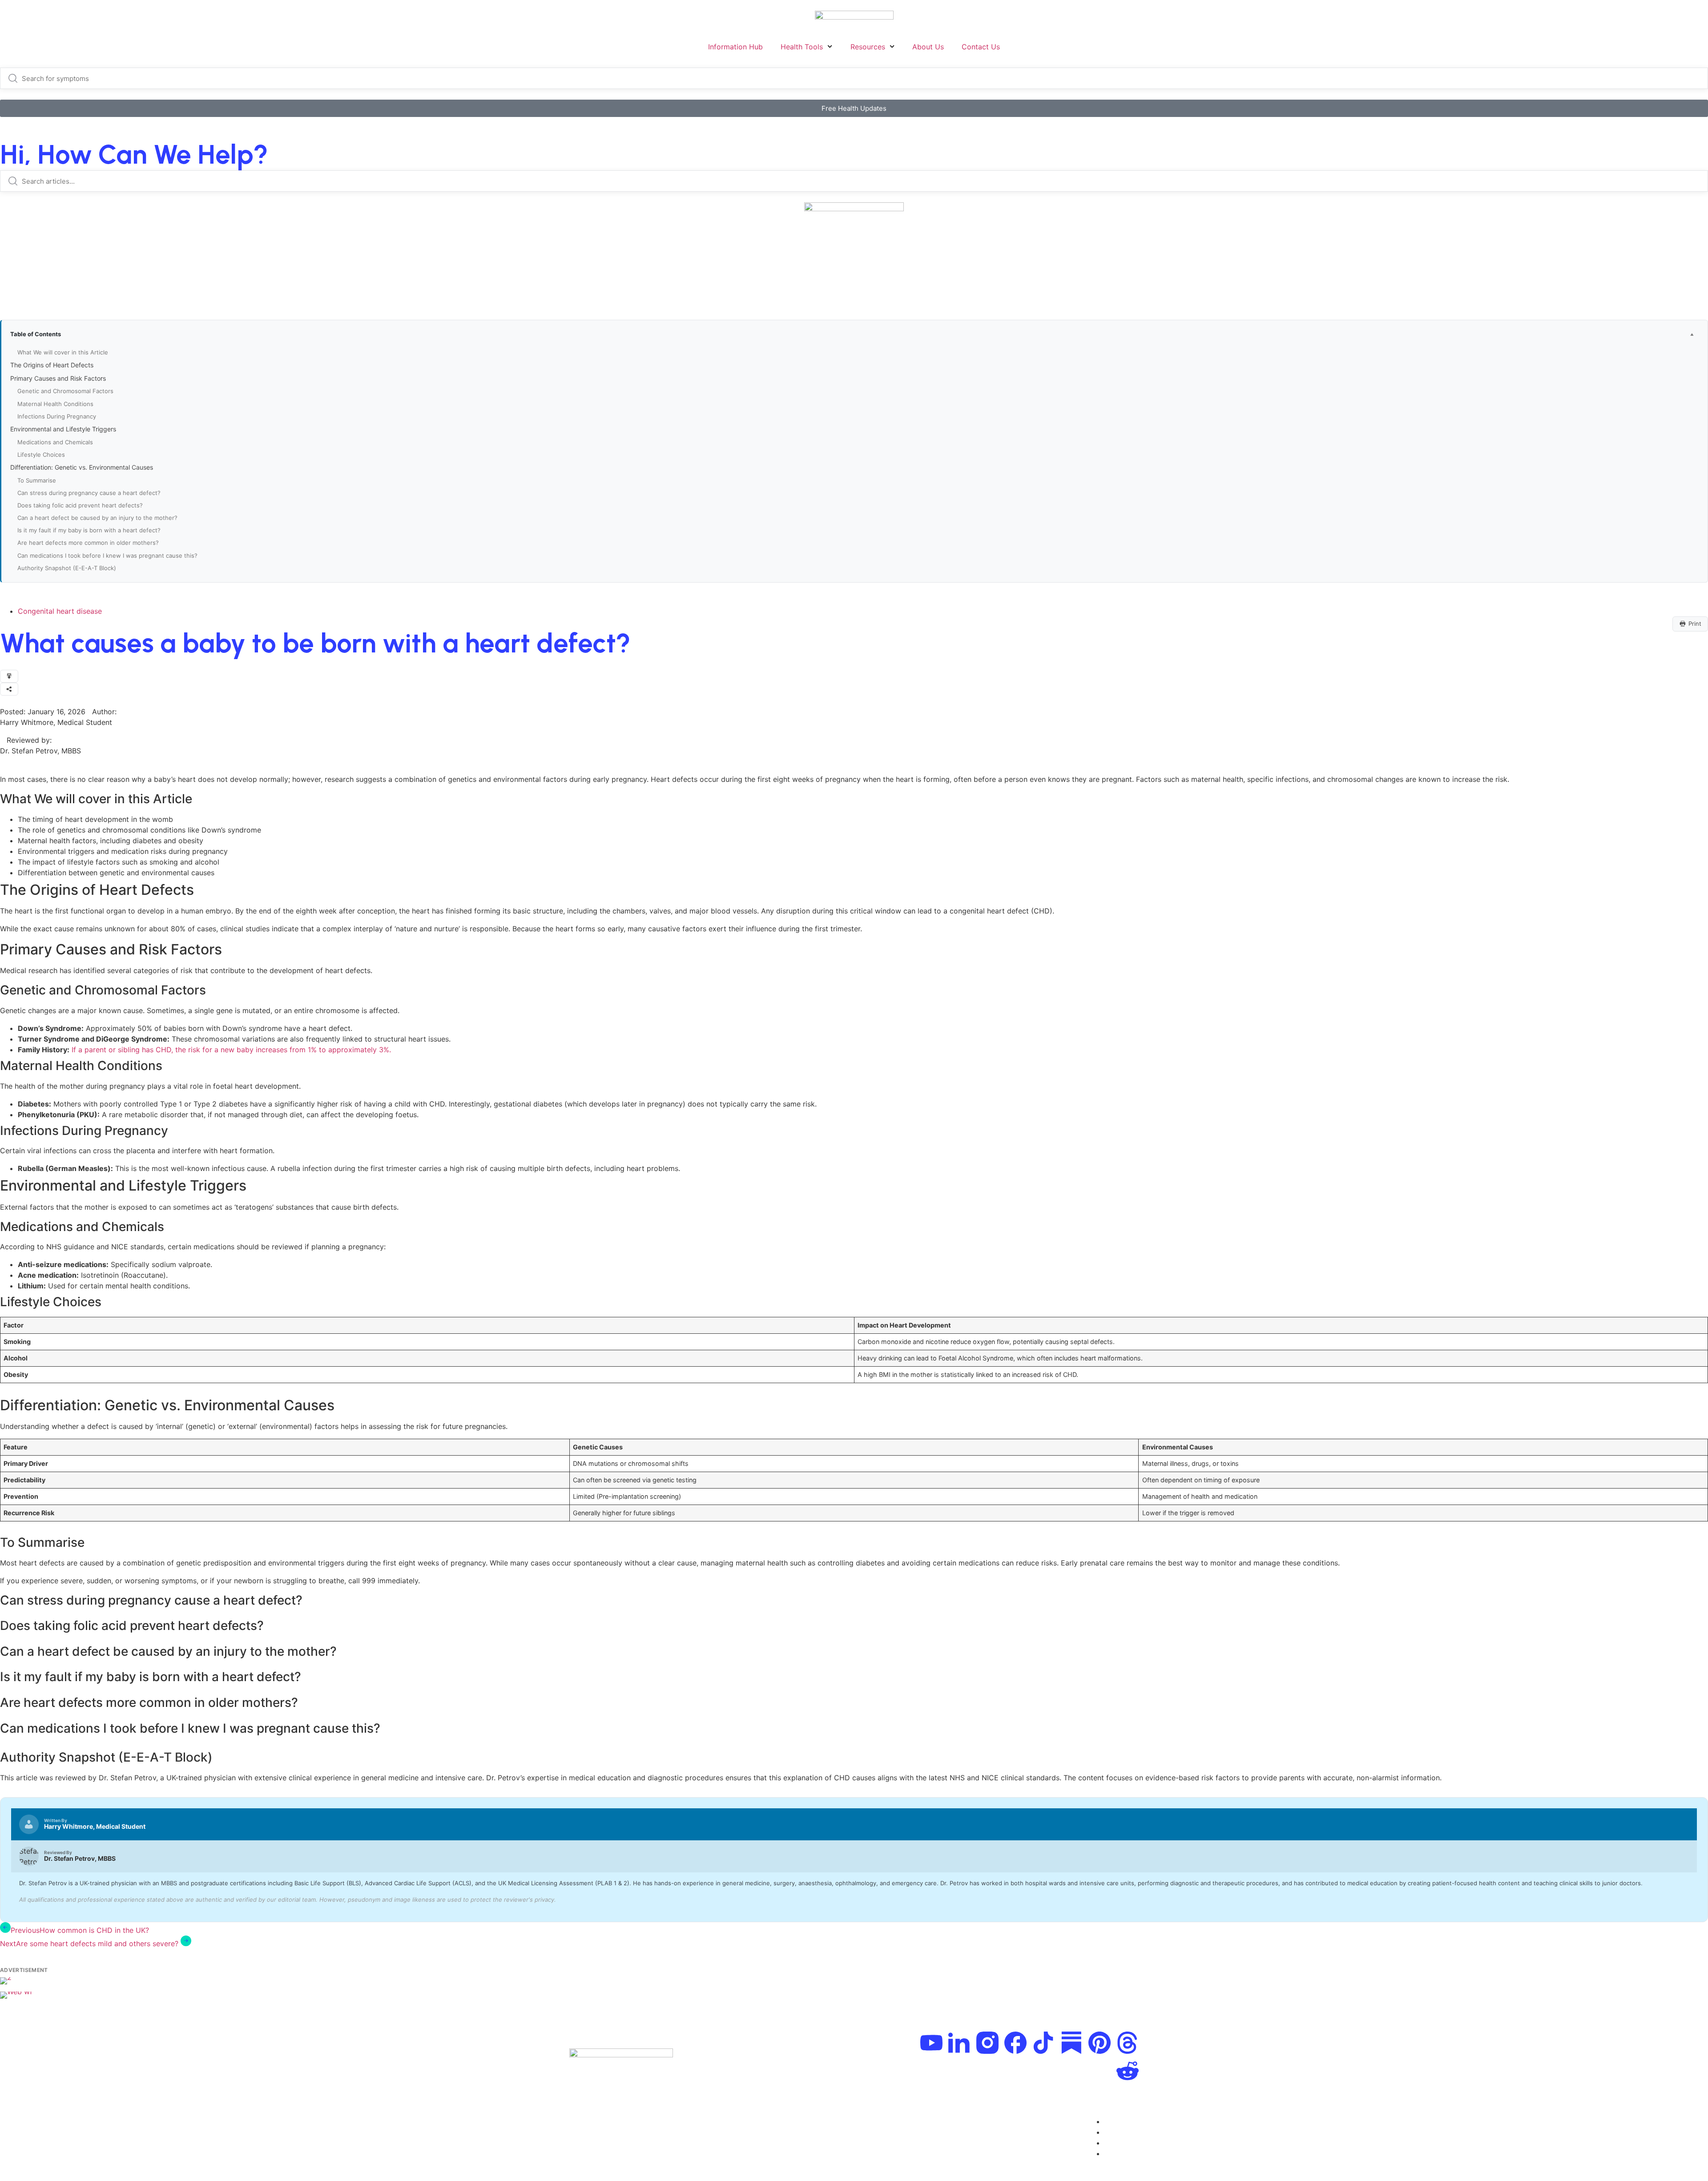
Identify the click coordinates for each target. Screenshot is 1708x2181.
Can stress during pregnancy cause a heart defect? (90, 493)
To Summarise (38, 480)
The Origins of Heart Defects (53, 365)
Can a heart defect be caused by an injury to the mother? (98, 518)
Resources (868, 47)
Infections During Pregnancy (58, 416)
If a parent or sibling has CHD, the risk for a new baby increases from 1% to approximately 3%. (231, 1050)
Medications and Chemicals (56, 442)
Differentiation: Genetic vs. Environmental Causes (83, 467)
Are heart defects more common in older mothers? (89, 543)
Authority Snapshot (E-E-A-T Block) (68, 568)
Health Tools (802, 47)
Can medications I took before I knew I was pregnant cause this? (108, 555)
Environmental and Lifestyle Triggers (64, 429)
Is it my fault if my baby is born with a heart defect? (90, 530)
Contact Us (981, 47)
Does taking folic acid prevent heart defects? (81, 505)
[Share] (9, 689)
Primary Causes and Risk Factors (59, 378)
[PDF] (9, 676)
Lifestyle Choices (42, 455)
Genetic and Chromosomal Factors (66, 391)
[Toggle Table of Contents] (1692, 334)
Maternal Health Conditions (56, 404)
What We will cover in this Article (64, 352)
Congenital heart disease (60, 611)
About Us (928, 47)
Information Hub (735, 47)
